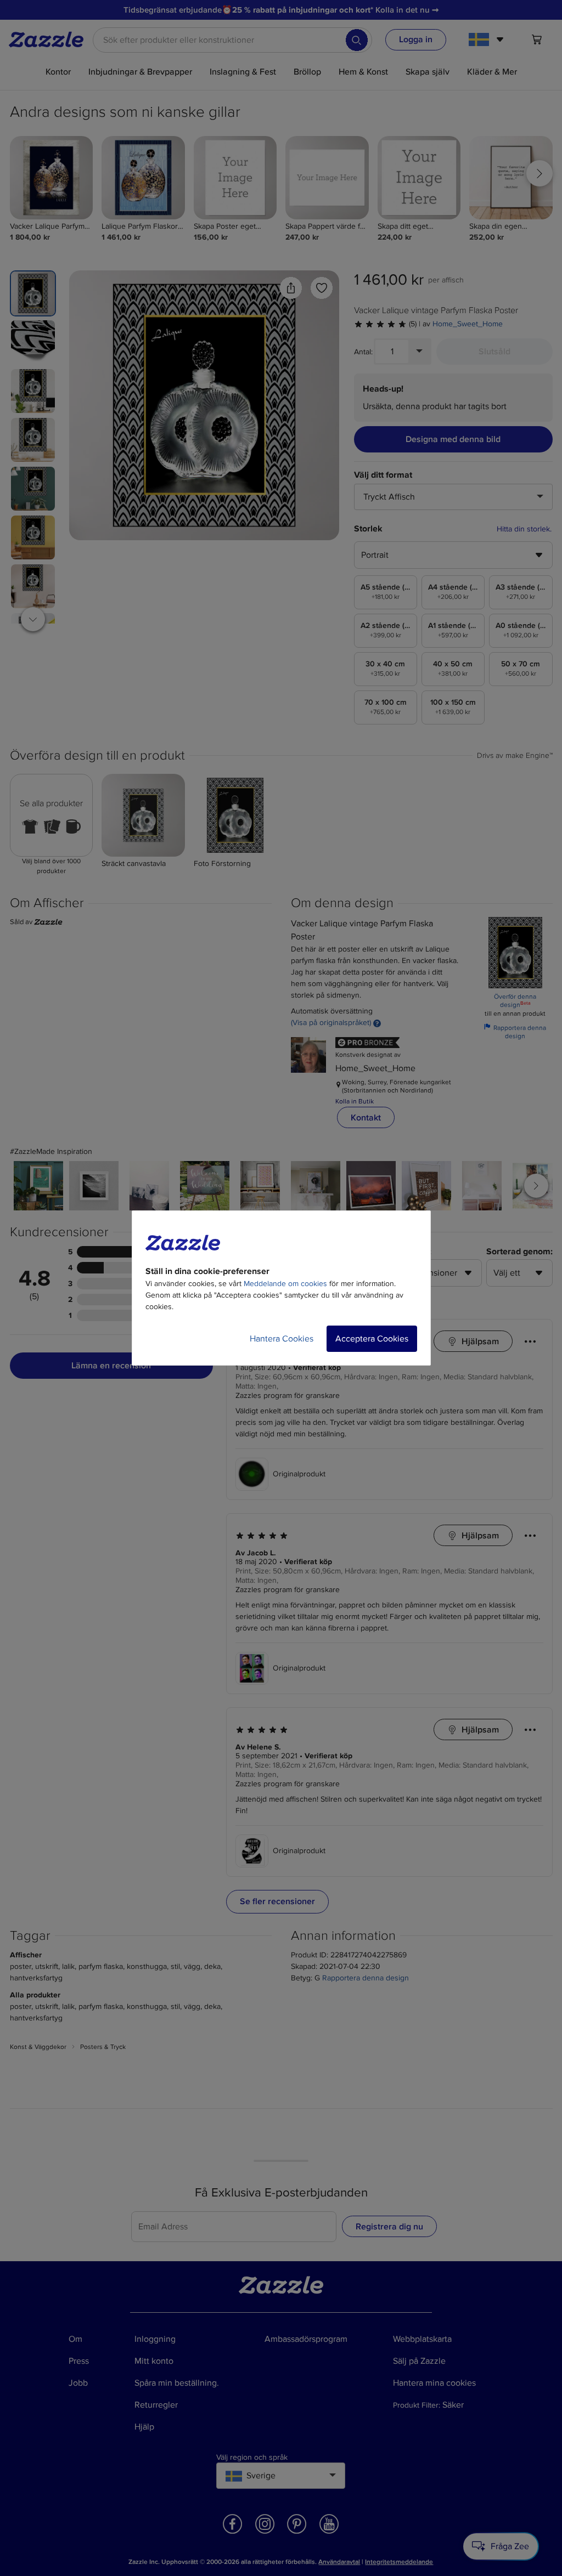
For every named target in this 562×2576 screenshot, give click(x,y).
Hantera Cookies (282, 1339)
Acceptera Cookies (372, 1339)
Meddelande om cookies (285, 1284)
